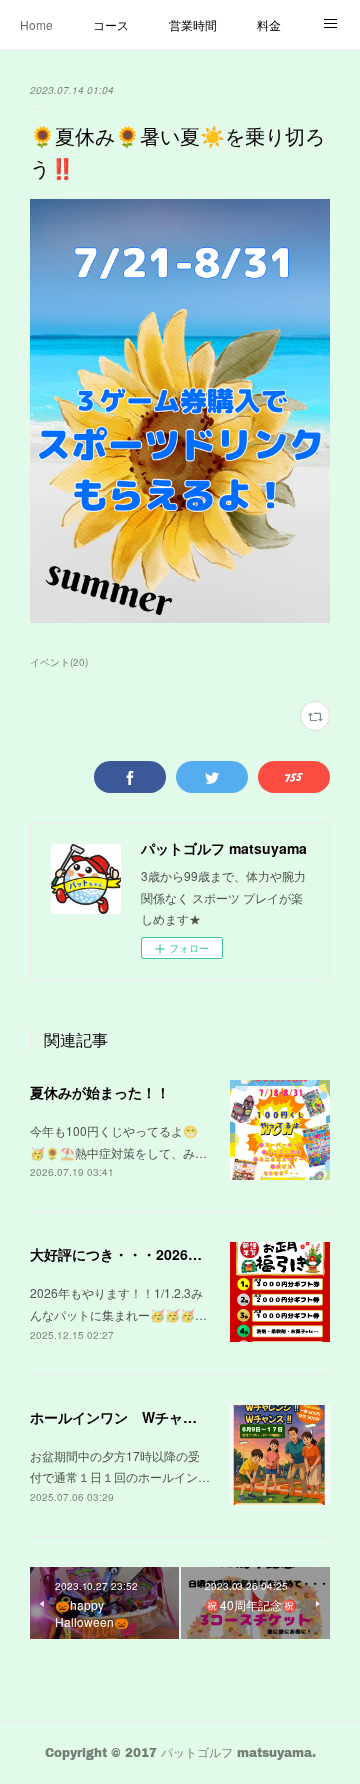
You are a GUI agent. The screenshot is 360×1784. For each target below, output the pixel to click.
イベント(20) (59, 662)
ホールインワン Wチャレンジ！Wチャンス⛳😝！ (193, 1417)
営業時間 (193, 24)
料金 (269, 24)
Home (36, 24)
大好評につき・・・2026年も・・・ (144, 1254)
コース (111, 24)
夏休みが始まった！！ (100, 1092)
